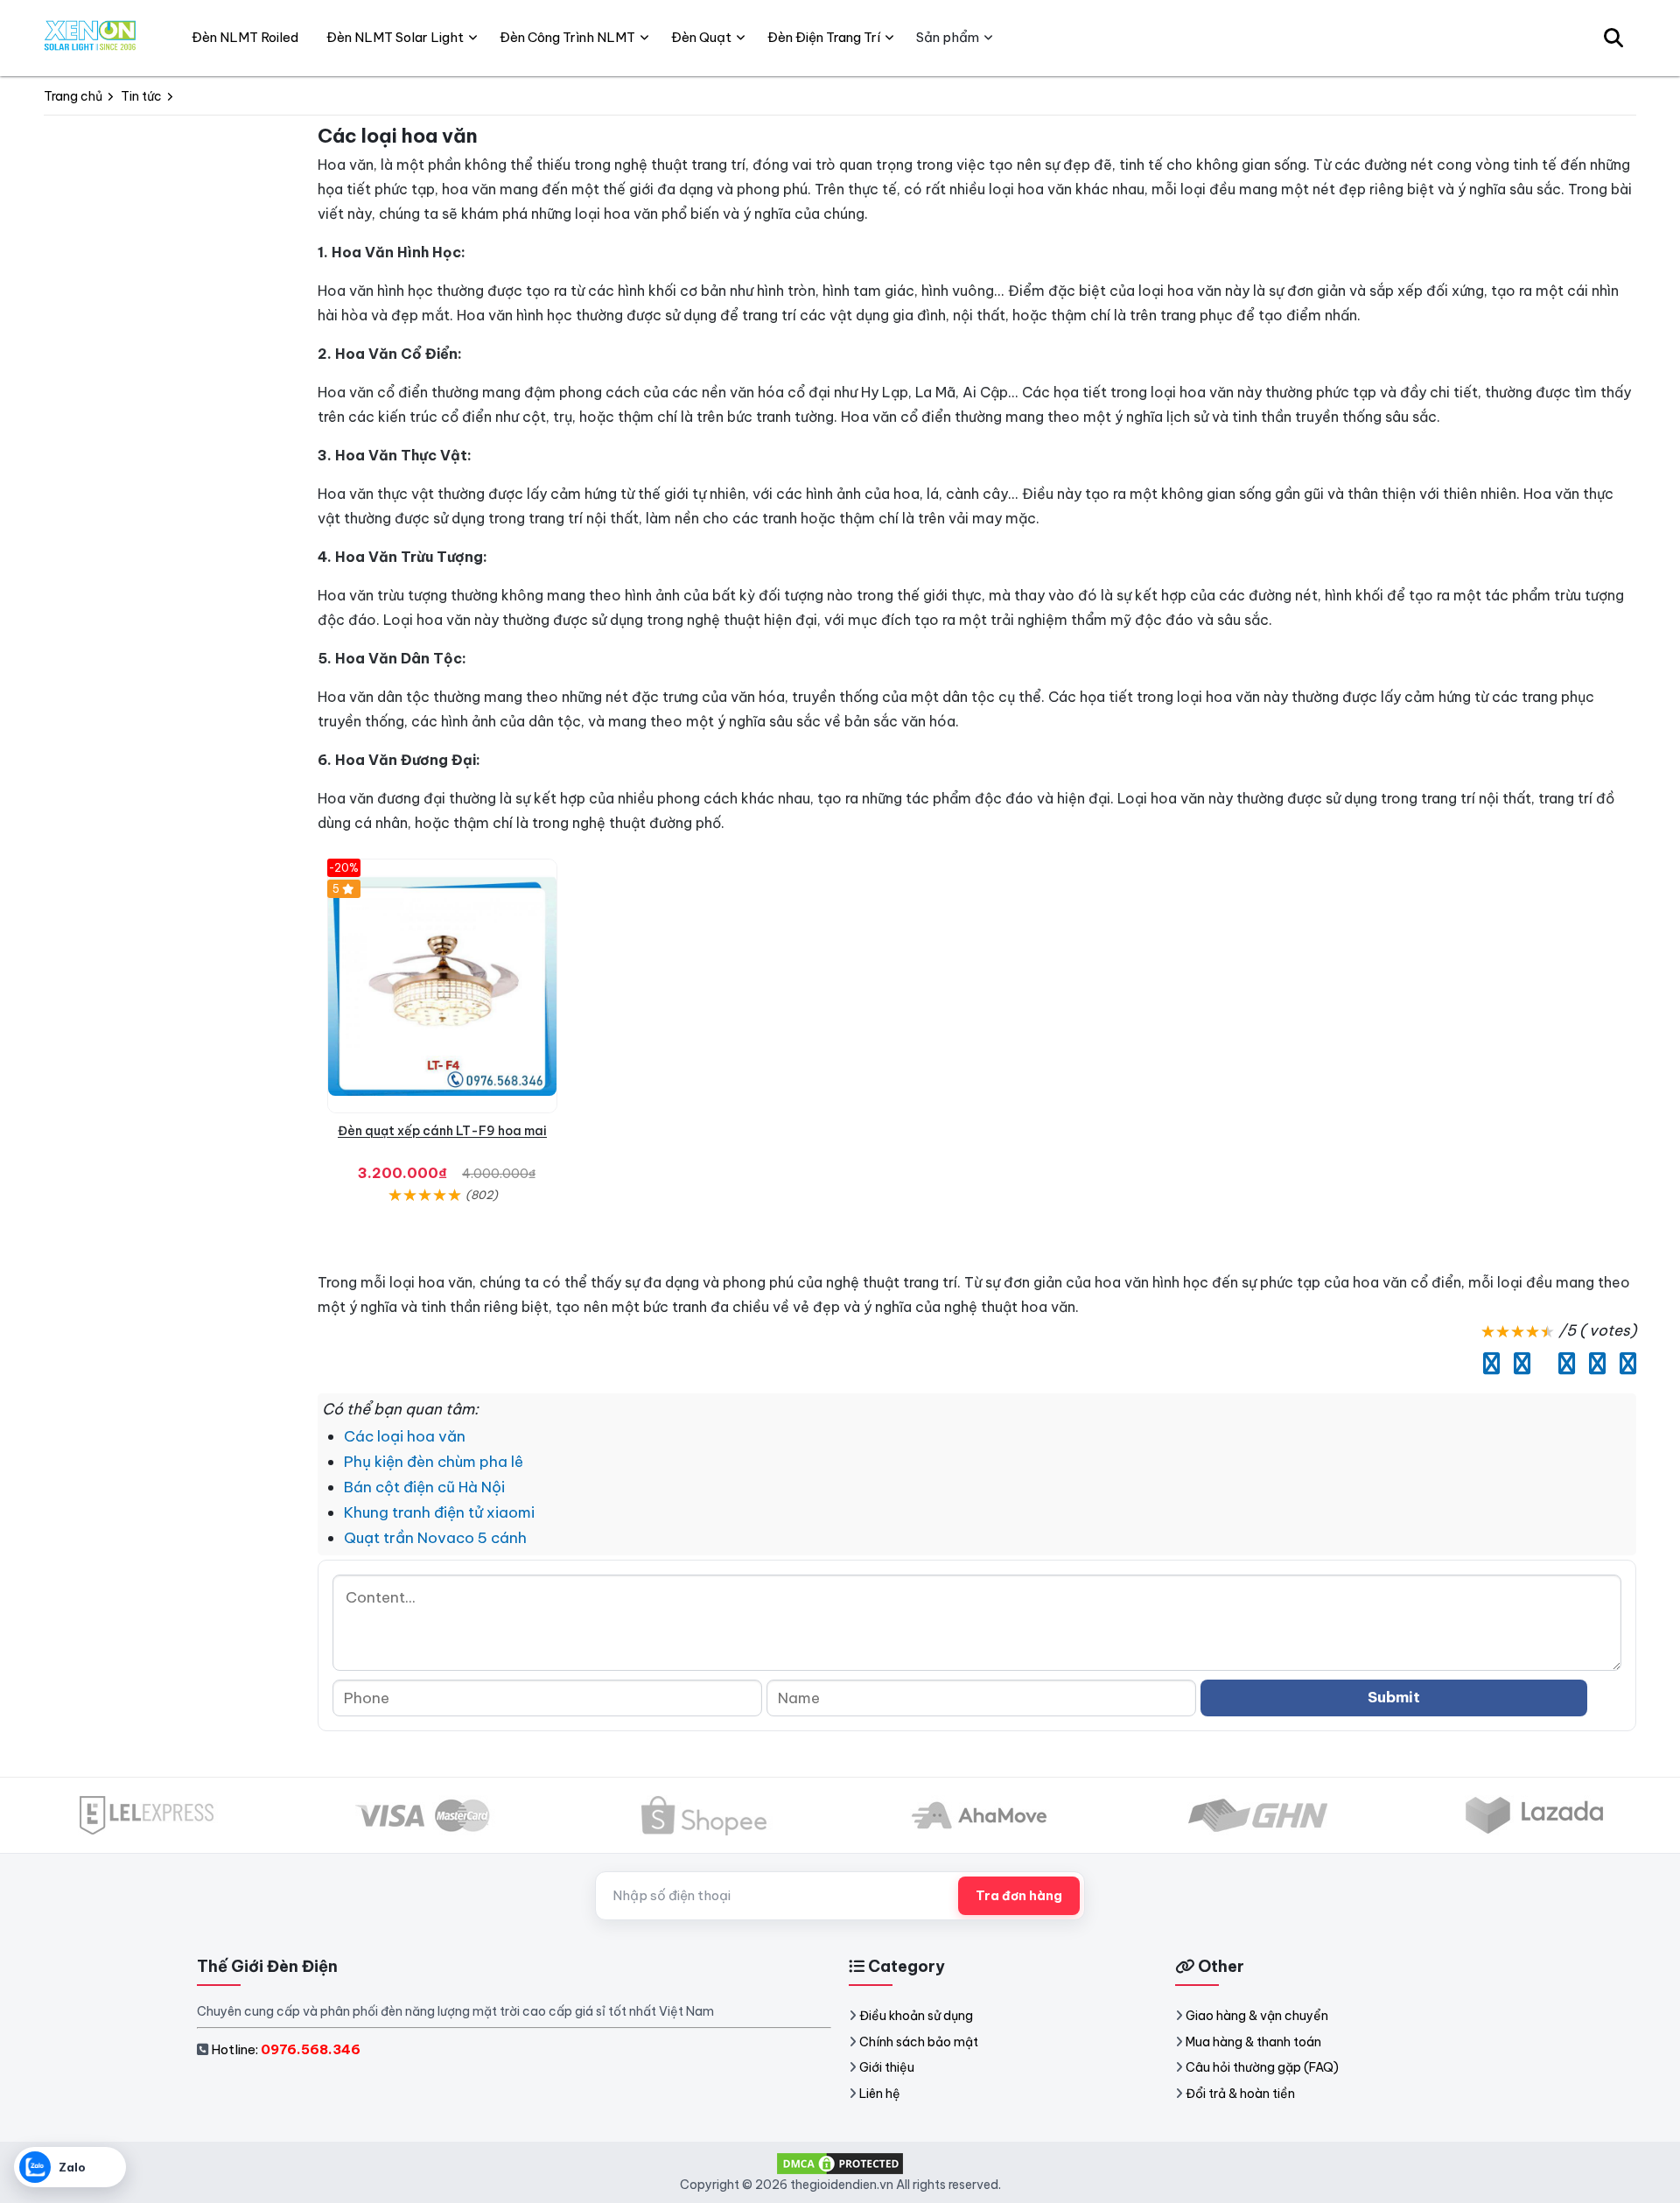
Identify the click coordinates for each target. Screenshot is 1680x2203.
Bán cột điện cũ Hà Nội (424, 1487)
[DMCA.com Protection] (840, 2163)
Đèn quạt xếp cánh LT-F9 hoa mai (442, 1131)
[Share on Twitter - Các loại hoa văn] (1518, 1364)
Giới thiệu (887, 2067)
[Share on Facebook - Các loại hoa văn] (1487, 1364)
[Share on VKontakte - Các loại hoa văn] (1593, 1364)
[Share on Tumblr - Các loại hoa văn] (1624, 1364)
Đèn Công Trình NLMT (567, 37)
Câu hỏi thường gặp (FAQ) (1262, 2067)
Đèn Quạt (701, 37)
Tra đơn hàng (1019, 1896)
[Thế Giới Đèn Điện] (91, 38)
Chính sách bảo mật (919, 2042)
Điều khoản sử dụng (916, 2016)
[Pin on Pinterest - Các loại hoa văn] (1562, 1364)
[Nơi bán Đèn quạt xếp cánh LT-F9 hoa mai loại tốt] (442, 986)
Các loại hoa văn (405, 1436)
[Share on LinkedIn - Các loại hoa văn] (1540, 1364)
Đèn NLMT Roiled (245, 37)
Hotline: (286, 2049)
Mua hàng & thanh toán (1253, 2042)
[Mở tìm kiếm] (1613, 38)
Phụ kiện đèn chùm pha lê (434, 1462)
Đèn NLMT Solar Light (395, 37)
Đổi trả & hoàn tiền (1240, 2094)
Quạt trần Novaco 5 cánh (435, 1538)
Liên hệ (880, 2094)
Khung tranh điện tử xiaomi (439, 1512)
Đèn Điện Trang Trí (824, 37)
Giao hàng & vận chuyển (1257, 2016)
